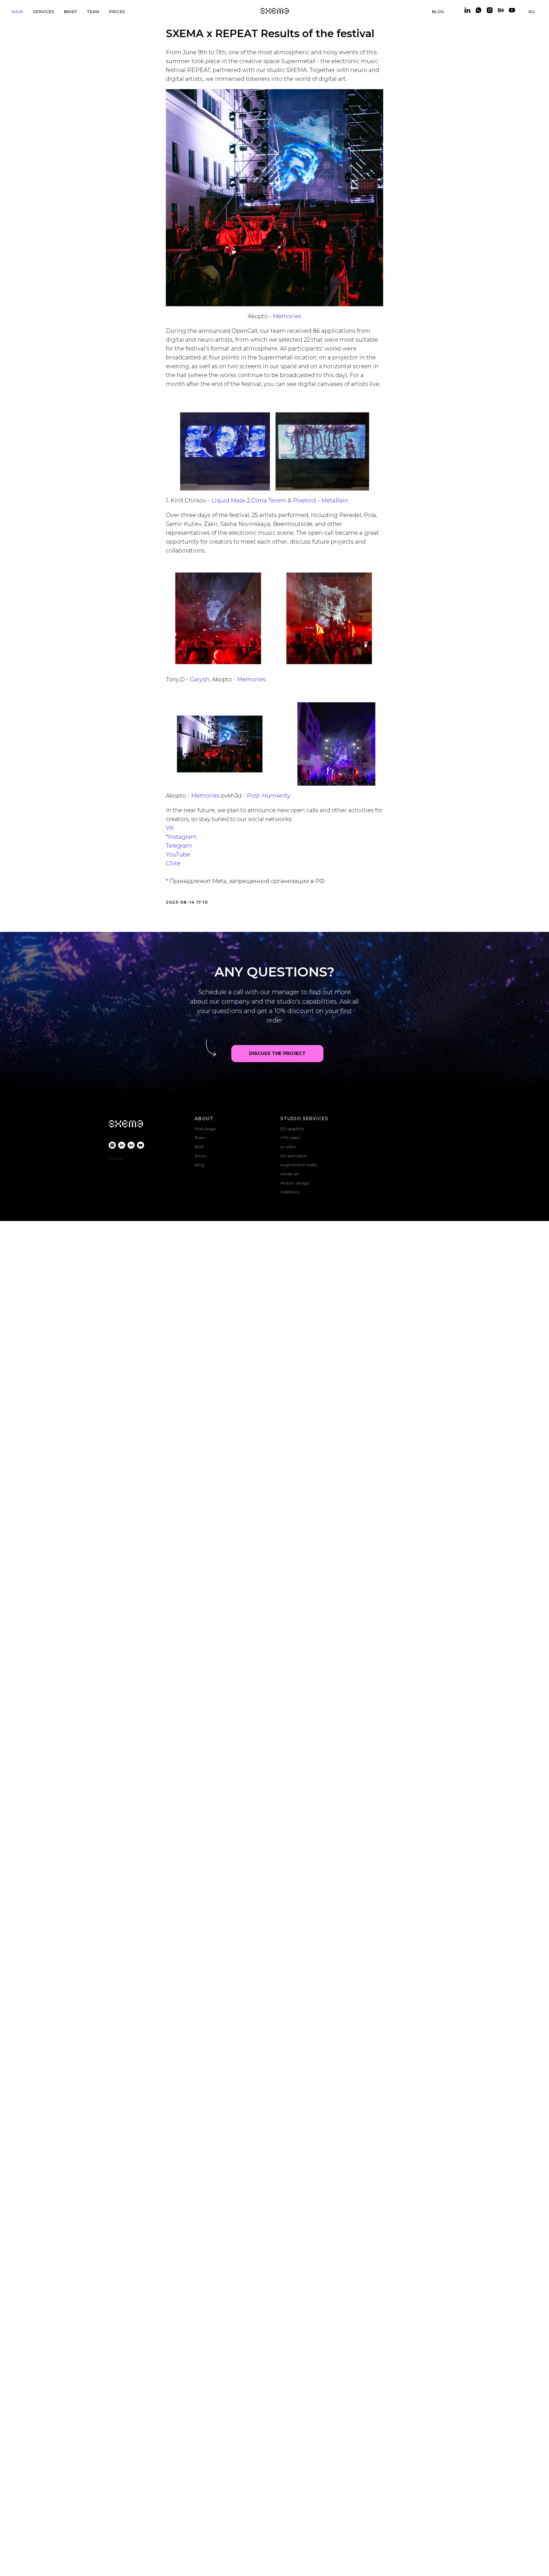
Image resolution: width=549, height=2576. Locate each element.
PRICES (117, 12)
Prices (201, 1156)
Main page (205, 1129)
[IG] (112, 1145)
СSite (173, 863)
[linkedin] (467, 10)
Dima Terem (269, 501)
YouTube (178, 854)
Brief (199, 1147)
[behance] (501, 10)
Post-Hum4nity (269, 796)
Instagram (182, 837)
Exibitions (290, 1192)
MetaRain (335, 501)
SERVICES (43, 12)
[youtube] (512, 10)
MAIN (17, 12)
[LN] (122, 1145)
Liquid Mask (228, 501)
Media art (290, 1174)
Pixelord (304, 501)
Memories (287, 316)
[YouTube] (141, 1145)
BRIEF (70, 12)
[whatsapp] (479, 10)
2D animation (294, 1156)
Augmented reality (299, 1165)
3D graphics (292, 1129)
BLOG (438, 12)
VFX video (290, 1138)
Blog (199, 1165)
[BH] (131, 1145)
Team (200, 1138)
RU (532, 12)
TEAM (93, 12)
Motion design (295, 1183)
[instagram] (490, 10)
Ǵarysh (200, 679)
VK (170, 828)
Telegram (179, 846)
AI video (288, 1147)
